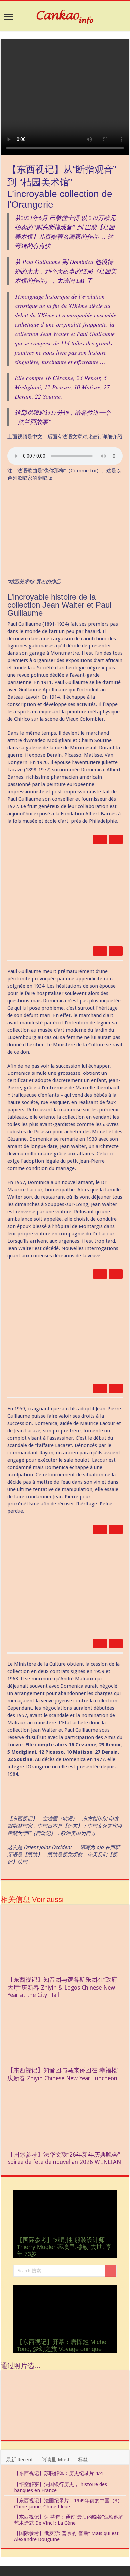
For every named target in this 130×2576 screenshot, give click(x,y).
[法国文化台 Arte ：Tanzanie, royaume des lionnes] (80, 2405)
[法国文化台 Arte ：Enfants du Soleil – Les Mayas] (19, 2384)
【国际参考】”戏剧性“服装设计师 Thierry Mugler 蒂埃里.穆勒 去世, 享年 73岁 (64, 2247)
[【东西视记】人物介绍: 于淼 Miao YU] (80, 2384)
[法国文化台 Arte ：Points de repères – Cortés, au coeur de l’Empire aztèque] (111, 2384)
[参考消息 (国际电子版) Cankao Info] (65, 16)
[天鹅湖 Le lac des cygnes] (50, 2384)
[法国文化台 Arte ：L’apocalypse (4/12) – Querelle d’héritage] (111, 2426)
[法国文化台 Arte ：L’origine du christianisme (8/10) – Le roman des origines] (19, 2426)
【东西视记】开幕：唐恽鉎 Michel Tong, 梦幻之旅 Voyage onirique (62, 2345)
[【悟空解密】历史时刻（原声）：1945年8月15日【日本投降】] (19, 2405)
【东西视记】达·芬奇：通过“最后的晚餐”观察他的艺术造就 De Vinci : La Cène (69, 2520)
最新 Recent (19, 2460)
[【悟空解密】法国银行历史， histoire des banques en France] (7, 2485)
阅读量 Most (55, 2460)
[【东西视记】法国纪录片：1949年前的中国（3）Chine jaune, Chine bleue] (7, 2501)
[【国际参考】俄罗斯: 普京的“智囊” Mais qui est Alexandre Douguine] (7, 2534)
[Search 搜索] (111, 2271)
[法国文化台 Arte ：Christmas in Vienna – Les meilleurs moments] (50, 2405)
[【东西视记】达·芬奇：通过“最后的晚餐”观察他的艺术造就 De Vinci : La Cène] (7, 2517)
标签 (83, 2460)
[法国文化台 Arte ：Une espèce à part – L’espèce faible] (80, 2426)
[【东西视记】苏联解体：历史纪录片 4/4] (7, 2474)
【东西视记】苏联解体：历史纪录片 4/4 (58, 2473)
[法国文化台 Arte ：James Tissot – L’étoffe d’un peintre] (50, 2426)
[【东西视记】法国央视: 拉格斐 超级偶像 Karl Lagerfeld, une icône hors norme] (111, 2405)
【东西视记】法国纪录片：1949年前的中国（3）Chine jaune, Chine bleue (68, 2504)
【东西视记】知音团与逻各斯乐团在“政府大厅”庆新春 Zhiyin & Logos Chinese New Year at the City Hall (62, 1987)
